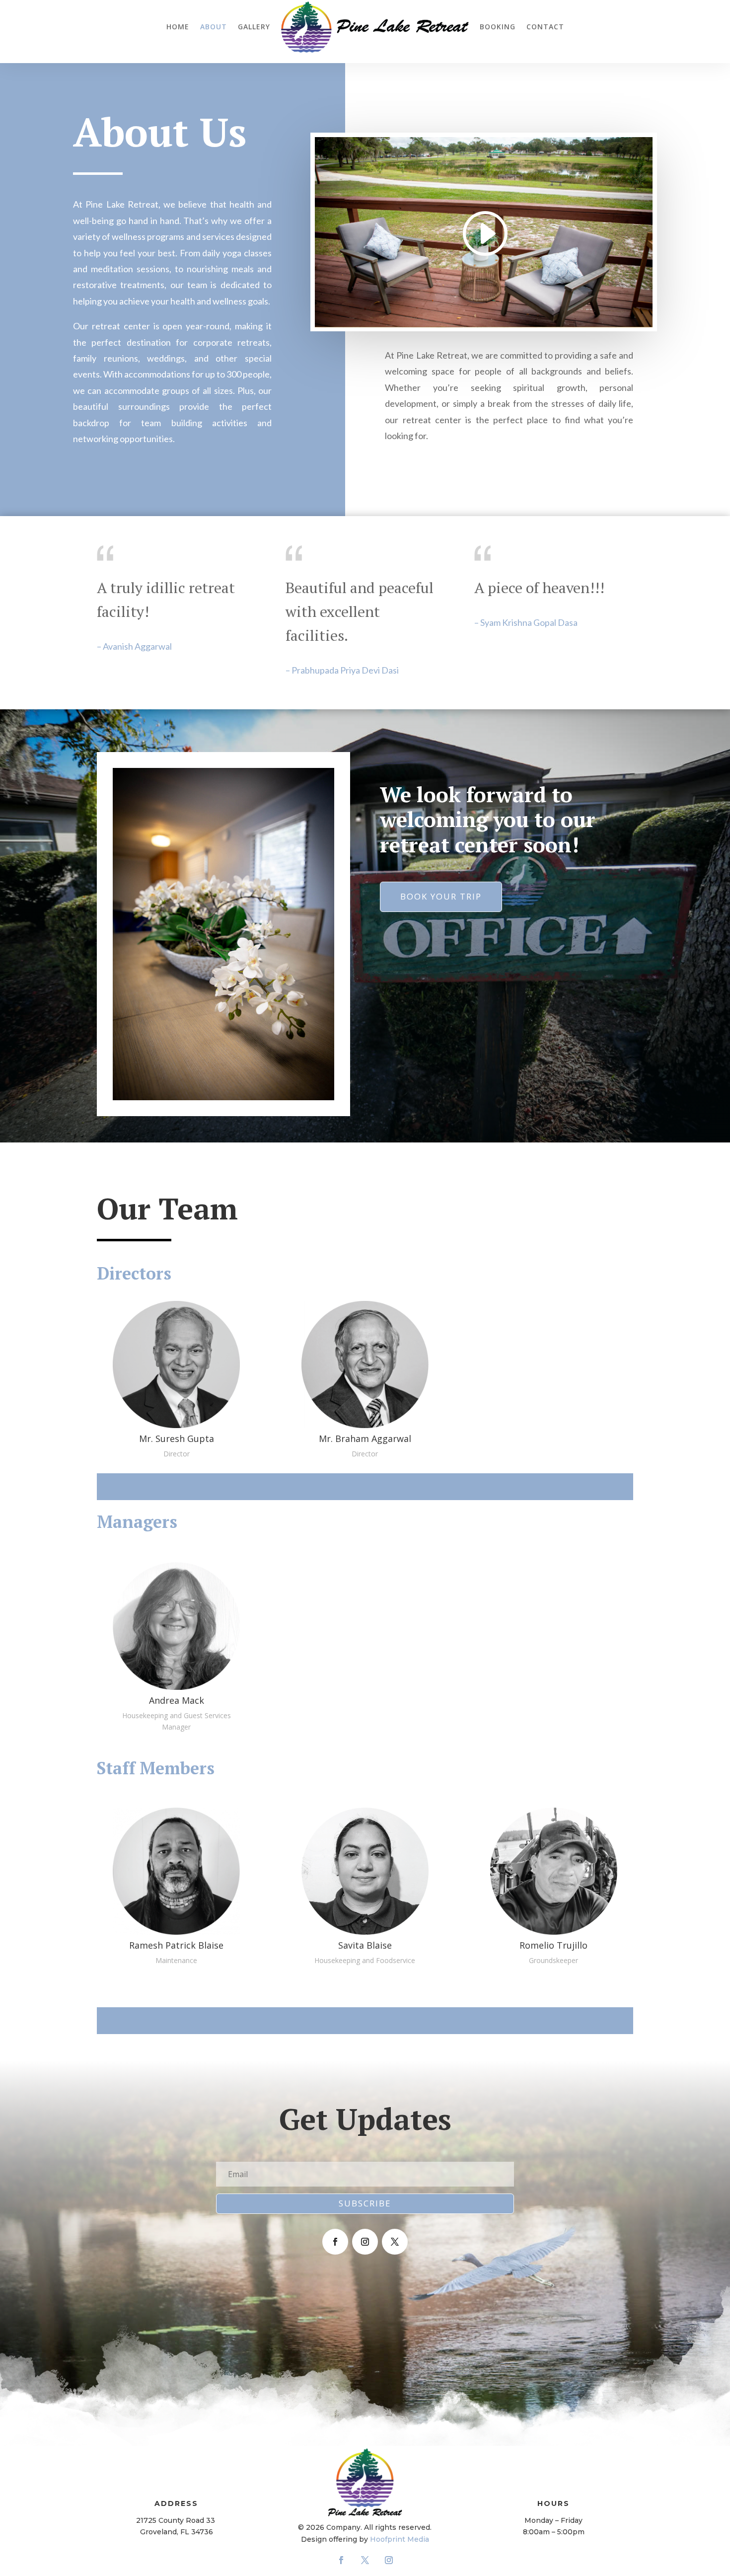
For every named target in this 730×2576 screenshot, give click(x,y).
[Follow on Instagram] (365, 2242)
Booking (498, 27)
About (214, 27)
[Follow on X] (395, 2242)
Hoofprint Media (400, 2539)
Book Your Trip (441, 896)
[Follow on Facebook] (335, 2242)
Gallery (254, 27)
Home (178, 27)
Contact (545, 27)
